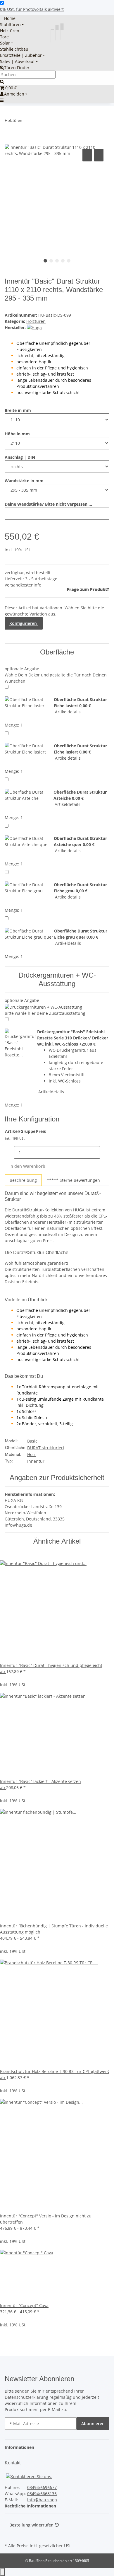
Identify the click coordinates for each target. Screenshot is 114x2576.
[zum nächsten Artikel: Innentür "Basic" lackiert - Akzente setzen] (37, 122)
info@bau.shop (42, 2500)
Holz (31, 1454)
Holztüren (36, 321)
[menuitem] (8, 18)
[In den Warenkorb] (9, 141)
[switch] (2, 3)
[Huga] (34, 327)
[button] (21, 2447)
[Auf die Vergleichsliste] (87, 155)
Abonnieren (93, 2424)
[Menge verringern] (9, 1152)
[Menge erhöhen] (105, 1152)
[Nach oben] (2, 2572)
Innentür (36, 1461)
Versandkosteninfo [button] (23, 585)
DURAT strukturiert (46, 1448)
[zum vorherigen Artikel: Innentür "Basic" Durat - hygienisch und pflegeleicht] (27, 122)
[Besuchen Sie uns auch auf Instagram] (9, 2535)
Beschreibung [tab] (23, 1180)
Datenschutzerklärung (26, 2397)
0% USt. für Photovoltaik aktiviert (32, 9)
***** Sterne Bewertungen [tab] (73, 1180)
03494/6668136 (42, 2494)
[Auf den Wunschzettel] (99, 155)
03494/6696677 (42, 2487)
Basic (32, 1441)
